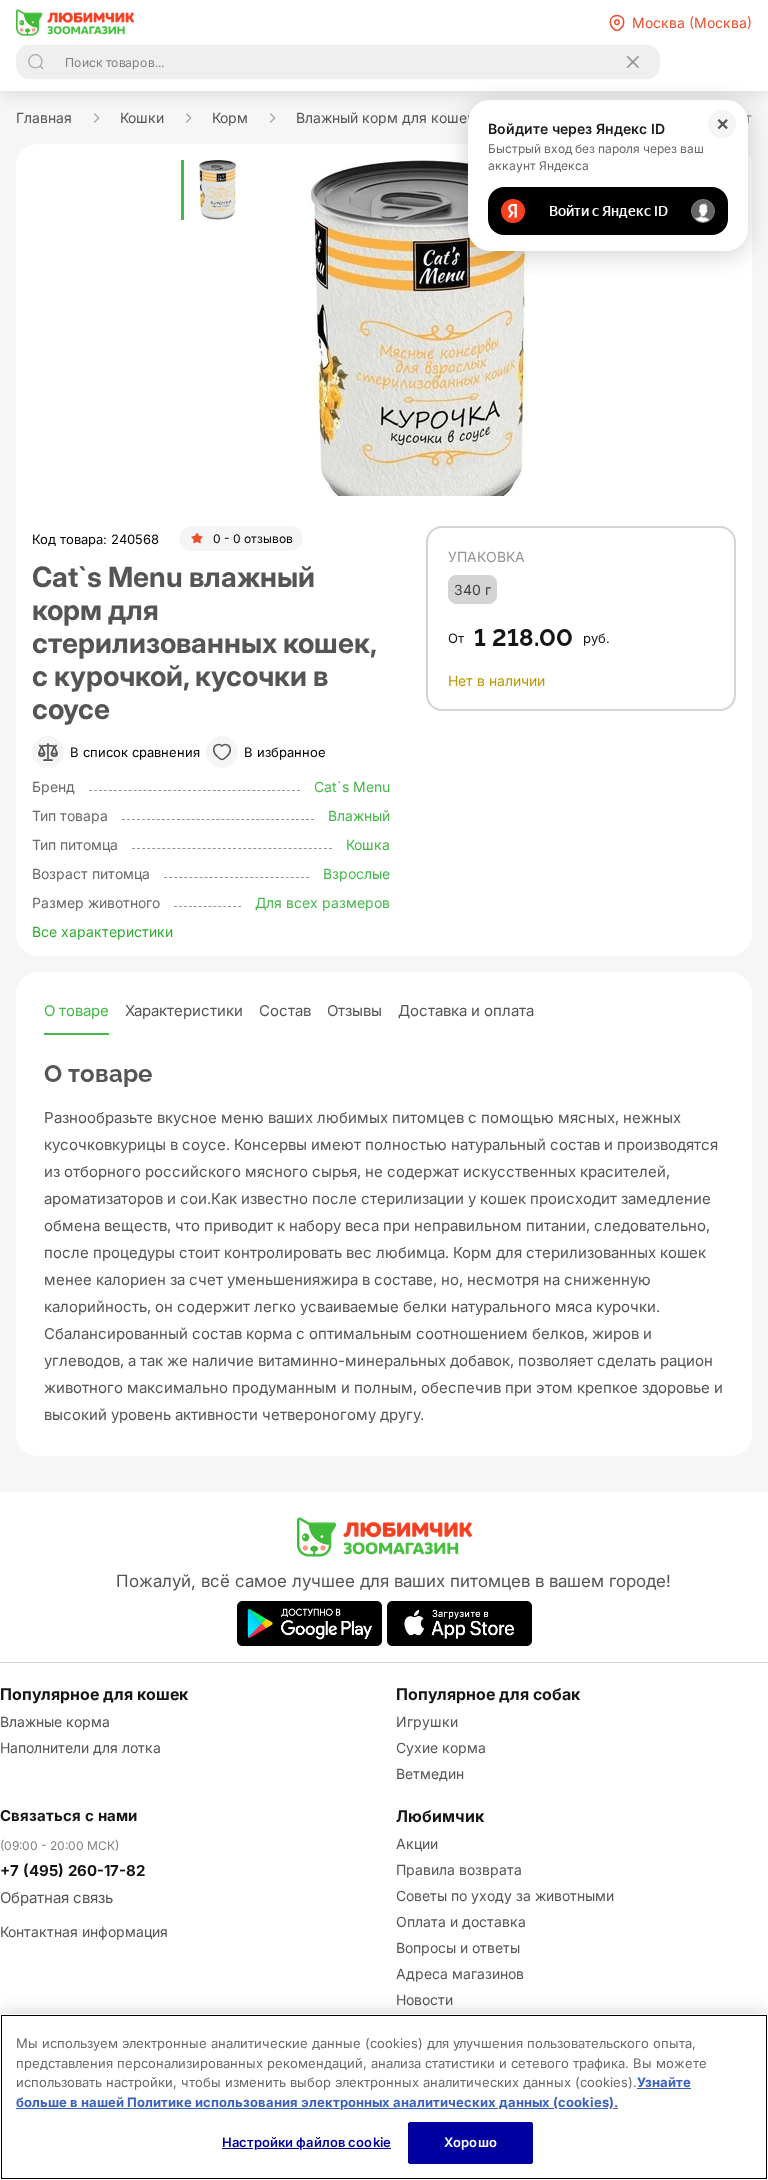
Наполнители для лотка (80, 1747)
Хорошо (470, 2142)
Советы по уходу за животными (505, 1895)
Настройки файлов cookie (306, 2142)
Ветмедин (430, 1773)
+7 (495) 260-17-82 (72, 1870)
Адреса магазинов (460, 1973)
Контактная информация (84, 1931)
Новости (424, 1999)
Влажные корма (55, 1721)
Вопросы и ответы (458, 1947)
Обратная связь (56, 1897)
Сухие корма (441, 1747)
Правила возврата (459, 1869)
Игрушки (427, 1721)
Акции (417, 1843)
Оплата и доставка (461, 1921)
